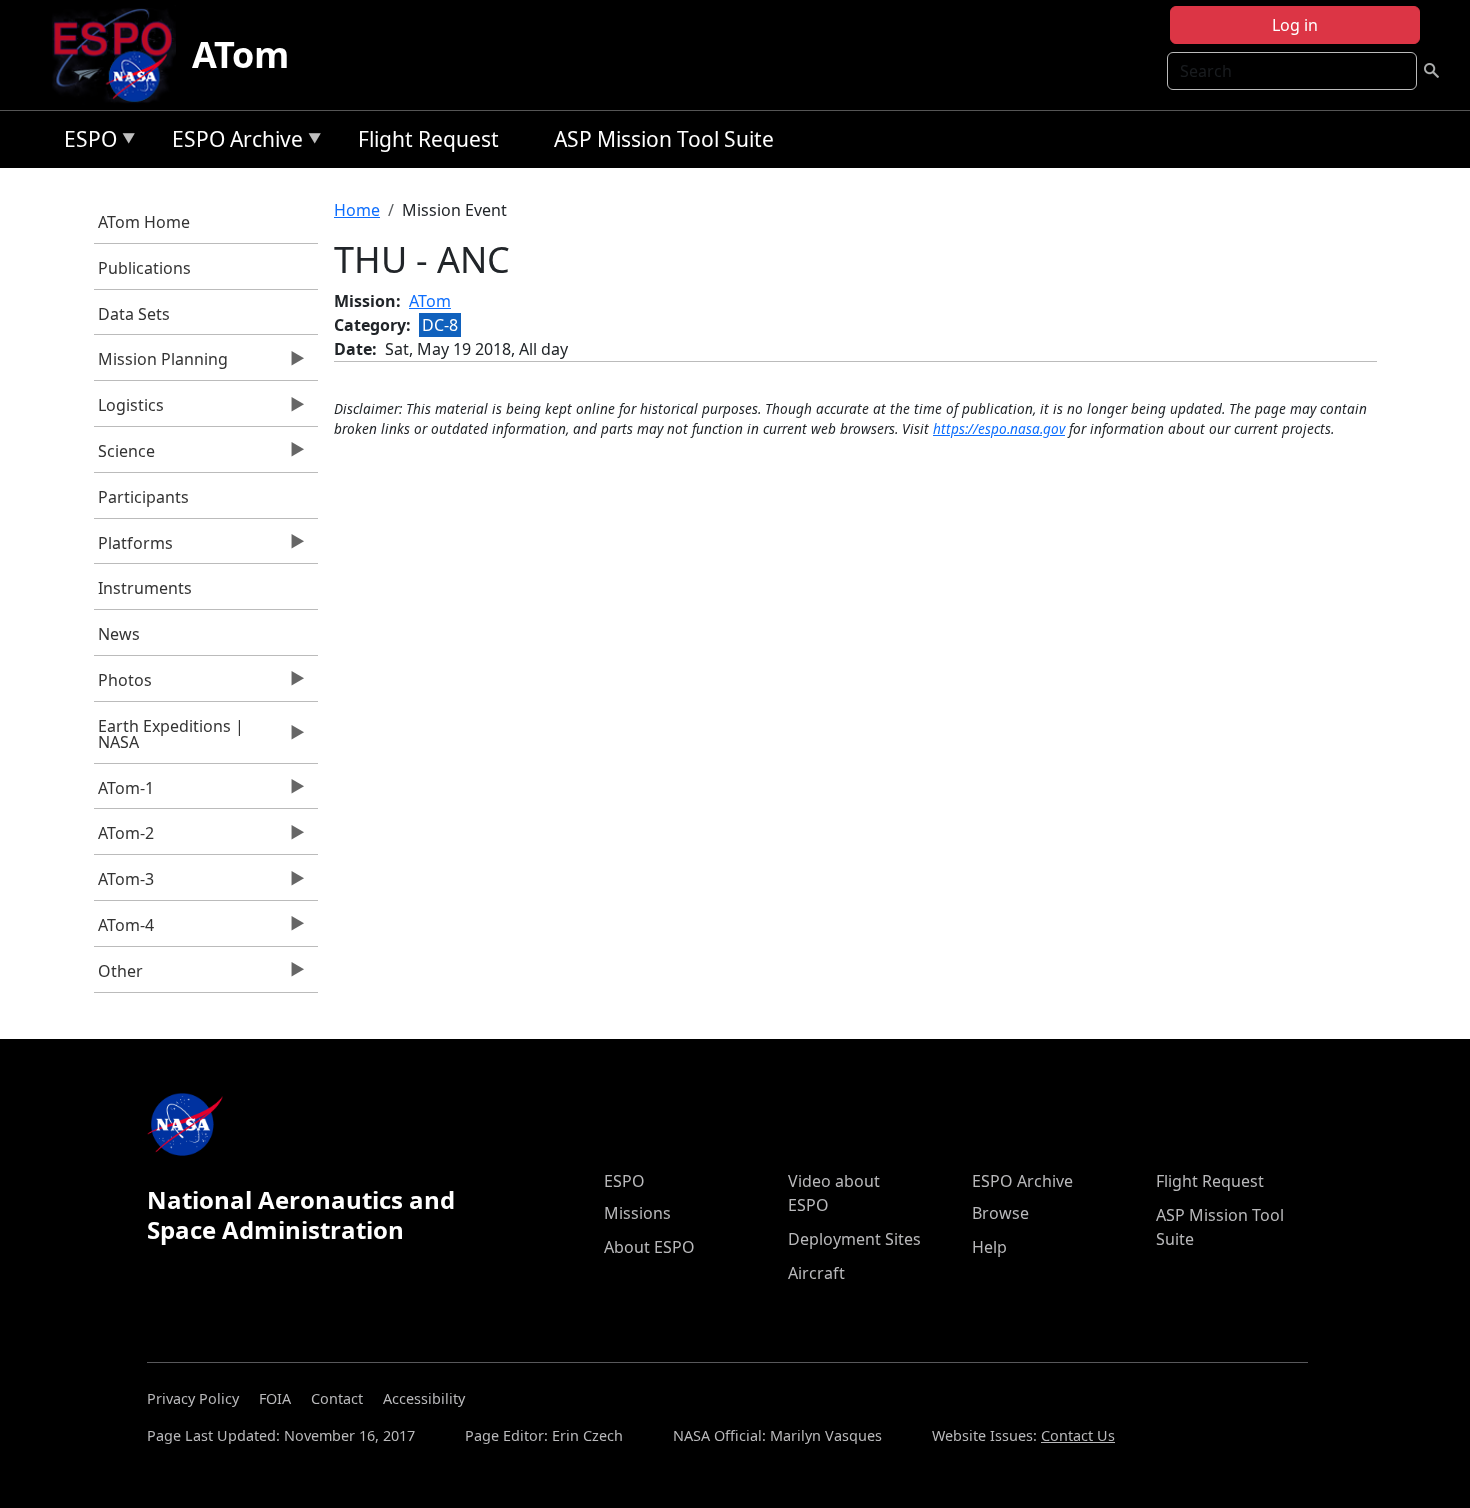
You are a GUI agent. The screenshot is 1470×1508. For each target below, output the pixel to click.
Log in (1295, 25)
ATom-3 (124, 884)
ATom (240, 54)
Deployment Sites (854, 1239)
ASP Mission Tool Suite (664, 139)
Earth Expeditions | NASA (169, 739)
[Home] (120, 55)
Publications (144, 268)
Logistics (129, 410)
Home (357, 210)
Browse (1000, 1213)
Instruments (145, 588)
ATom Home (144, 222)
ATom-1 (124, 793)
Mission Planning (161, 364)
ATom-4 (124, 930)
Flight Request (428, 139)
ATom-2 (124, 838)
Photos (123, 685)
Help (989, 1247)
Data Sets (134, 314)
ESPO (85, 142)
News (119, 634)
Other (119, 976)
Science (125, 456)
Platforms (134, 548)
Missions (637, 1213)
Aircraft (816, 1273)
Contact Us (1078, 1435)
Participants (143, 497)
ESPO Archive (232, 142)
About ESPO (649, 1247)
